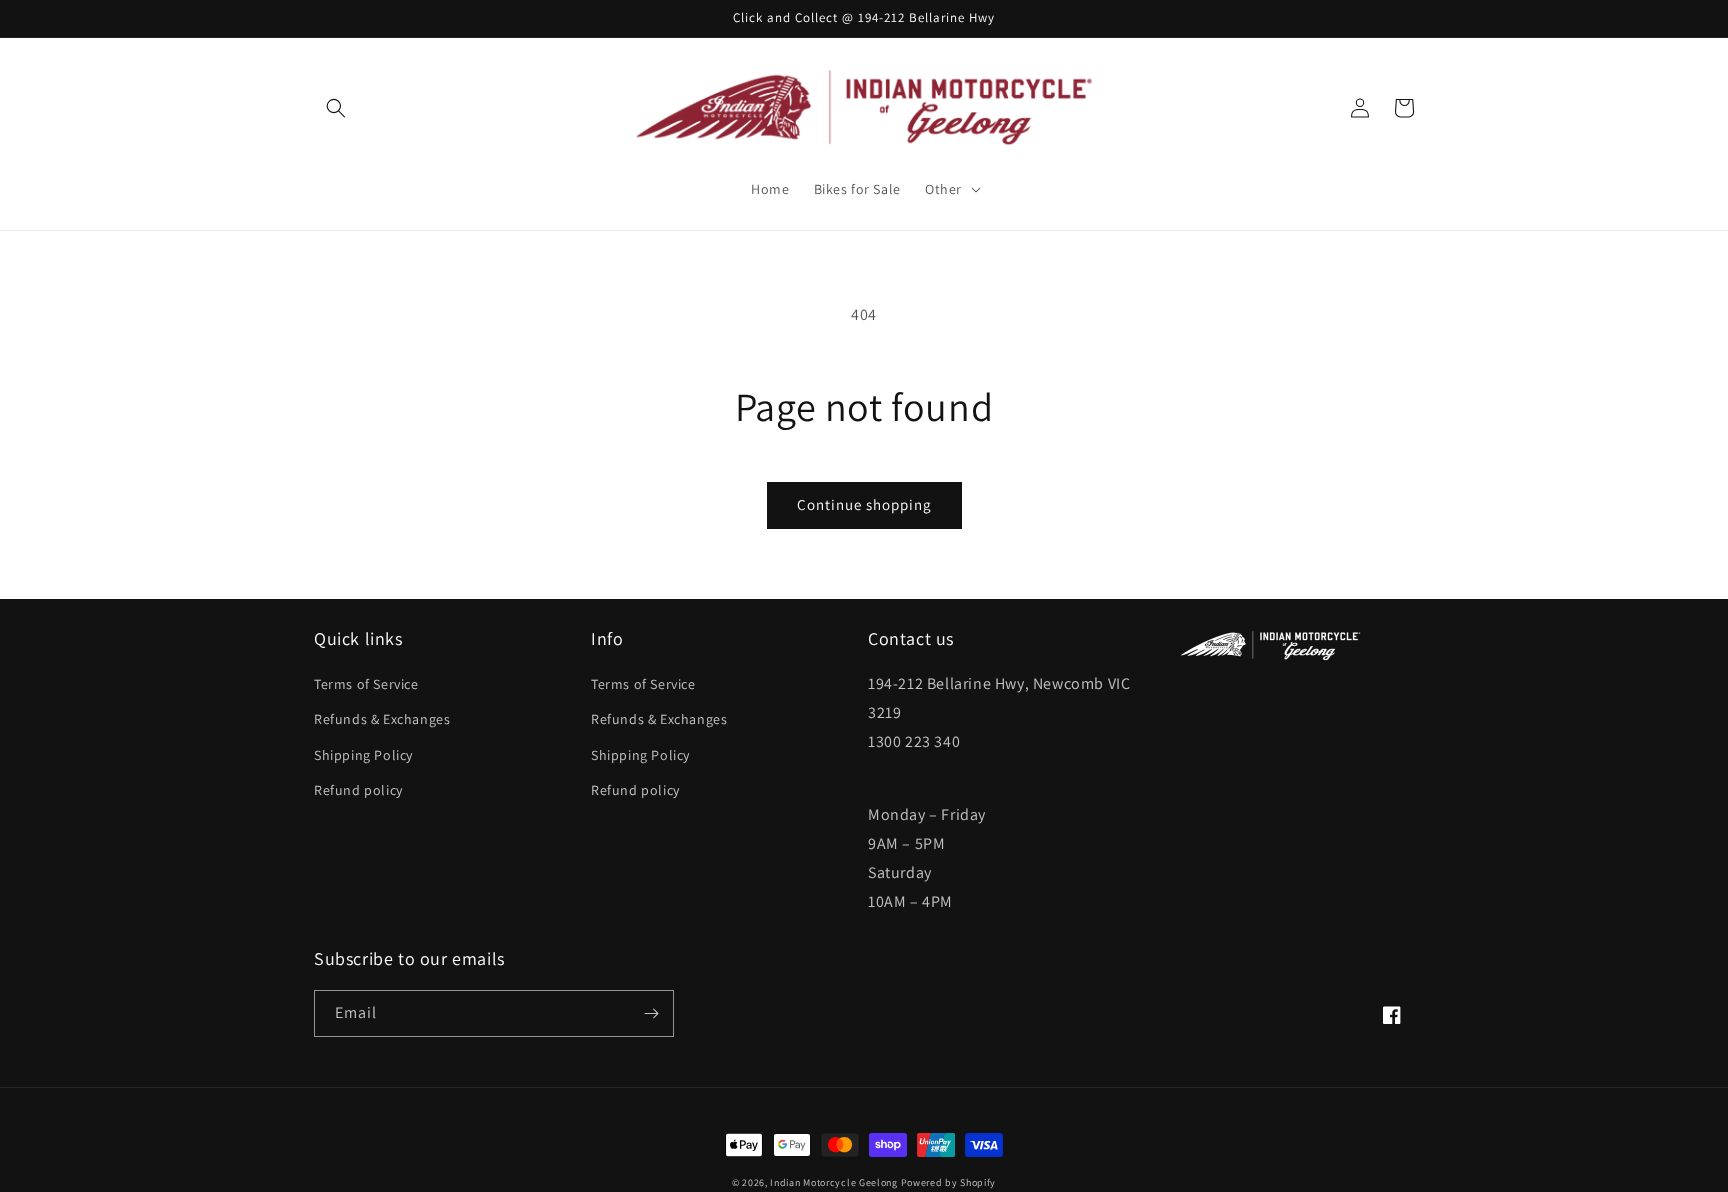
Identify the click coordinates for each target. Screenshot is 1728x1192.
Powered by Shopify (949, 1182)
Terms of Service (366, 684)
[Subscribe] (651, 1013)
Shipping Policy (363, 755)
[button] (336, 108)
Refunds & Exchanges (382, 719)
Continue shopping (864, 504)
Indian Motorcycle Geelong (834, 1182)
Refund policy (358, 790)
